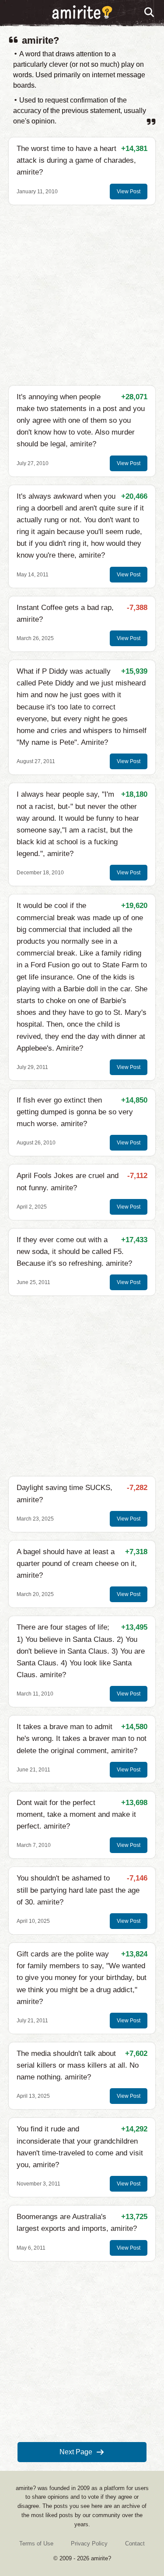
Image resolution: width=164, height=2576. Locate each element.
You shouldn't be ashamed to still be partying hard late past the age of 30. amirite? (78, 1890)
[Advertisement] (82, 295)
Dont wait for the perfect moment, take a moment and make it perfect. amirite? (76, 1814)
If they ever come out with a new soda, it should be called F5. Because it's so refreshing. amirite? (74, 1252)
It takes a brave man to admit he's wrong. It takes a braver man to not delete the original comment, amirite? (82, 1738)
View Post (129, 192)
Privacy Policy (89, 2543)
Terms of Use (36, 2543)
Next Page (76, 2452)
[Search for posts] (150, 13)
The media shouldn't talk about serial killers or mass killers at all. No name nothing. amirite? (78, 2065)
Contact (135, 2543)
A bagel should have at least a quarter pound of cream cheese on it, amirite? (77, 1564)
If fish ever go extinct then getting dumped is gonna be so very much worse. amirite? (75, 1112)
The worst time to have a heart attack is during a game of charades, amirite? (76, 160)
